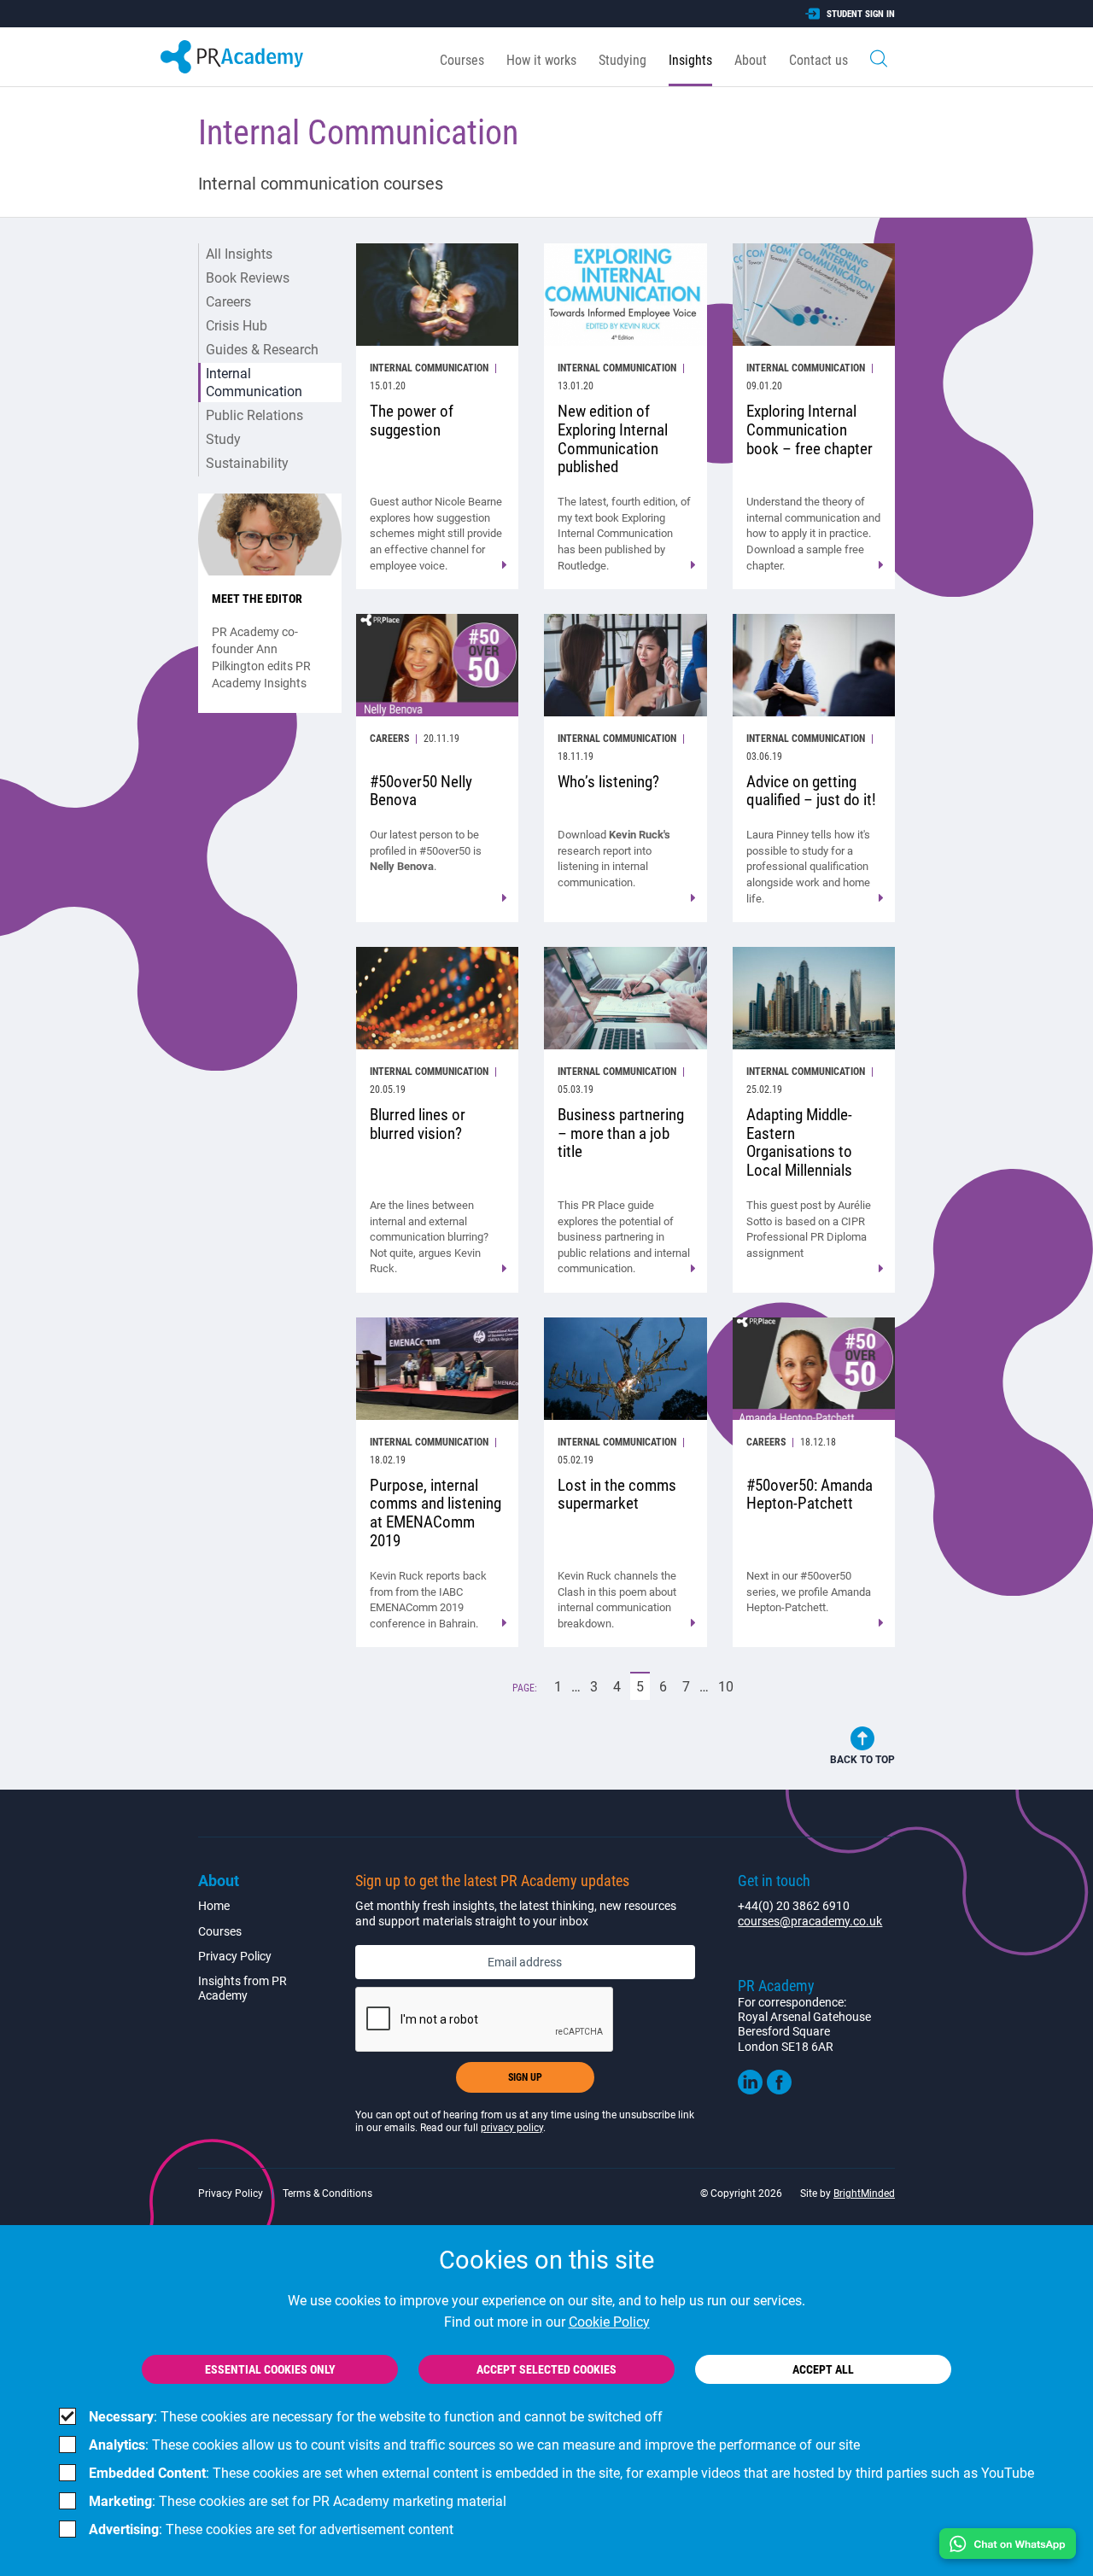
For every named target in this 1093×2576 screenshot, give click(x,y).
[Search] (879, 57)
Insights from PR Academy (243, 1988)
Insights (690, 60)
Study (223, 439)
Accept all (823, 2369)
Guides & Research (262, 350)
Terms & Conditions (327, 2193)
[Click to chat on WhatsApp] (1008, 2544)
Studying (622, 60)
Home (214, 1906)
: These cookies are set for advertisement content (271, 2529)
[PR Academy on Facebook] (779, 2090)
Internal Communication (254, 383)
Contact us (818, 60)
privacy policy (512, 2128)
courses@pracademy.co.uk (810, 1921)
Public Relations (254, 415)
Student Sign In (861, 14)
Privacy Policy (235, 1956)
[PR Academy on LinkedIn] (750, 2090)
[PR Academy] (232, 57)
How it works (541, 60)
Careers (228, 302)
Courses (462, 60)
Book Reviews (248, 278)
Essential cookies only (270, 2369)
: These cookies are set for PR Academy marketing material (298, 2501)
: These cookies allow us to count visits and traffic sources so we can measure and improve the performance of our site (474, 2445)
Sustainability (247, 463)
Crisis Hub (237, 326)
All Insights (239, 254)
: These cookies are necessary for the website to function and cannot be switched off (376, 2417)
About (751, 60)
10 (729, 1687)
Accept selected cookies (546, 2369)
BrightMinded (864, 2193)
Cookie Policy (609, 2322)
